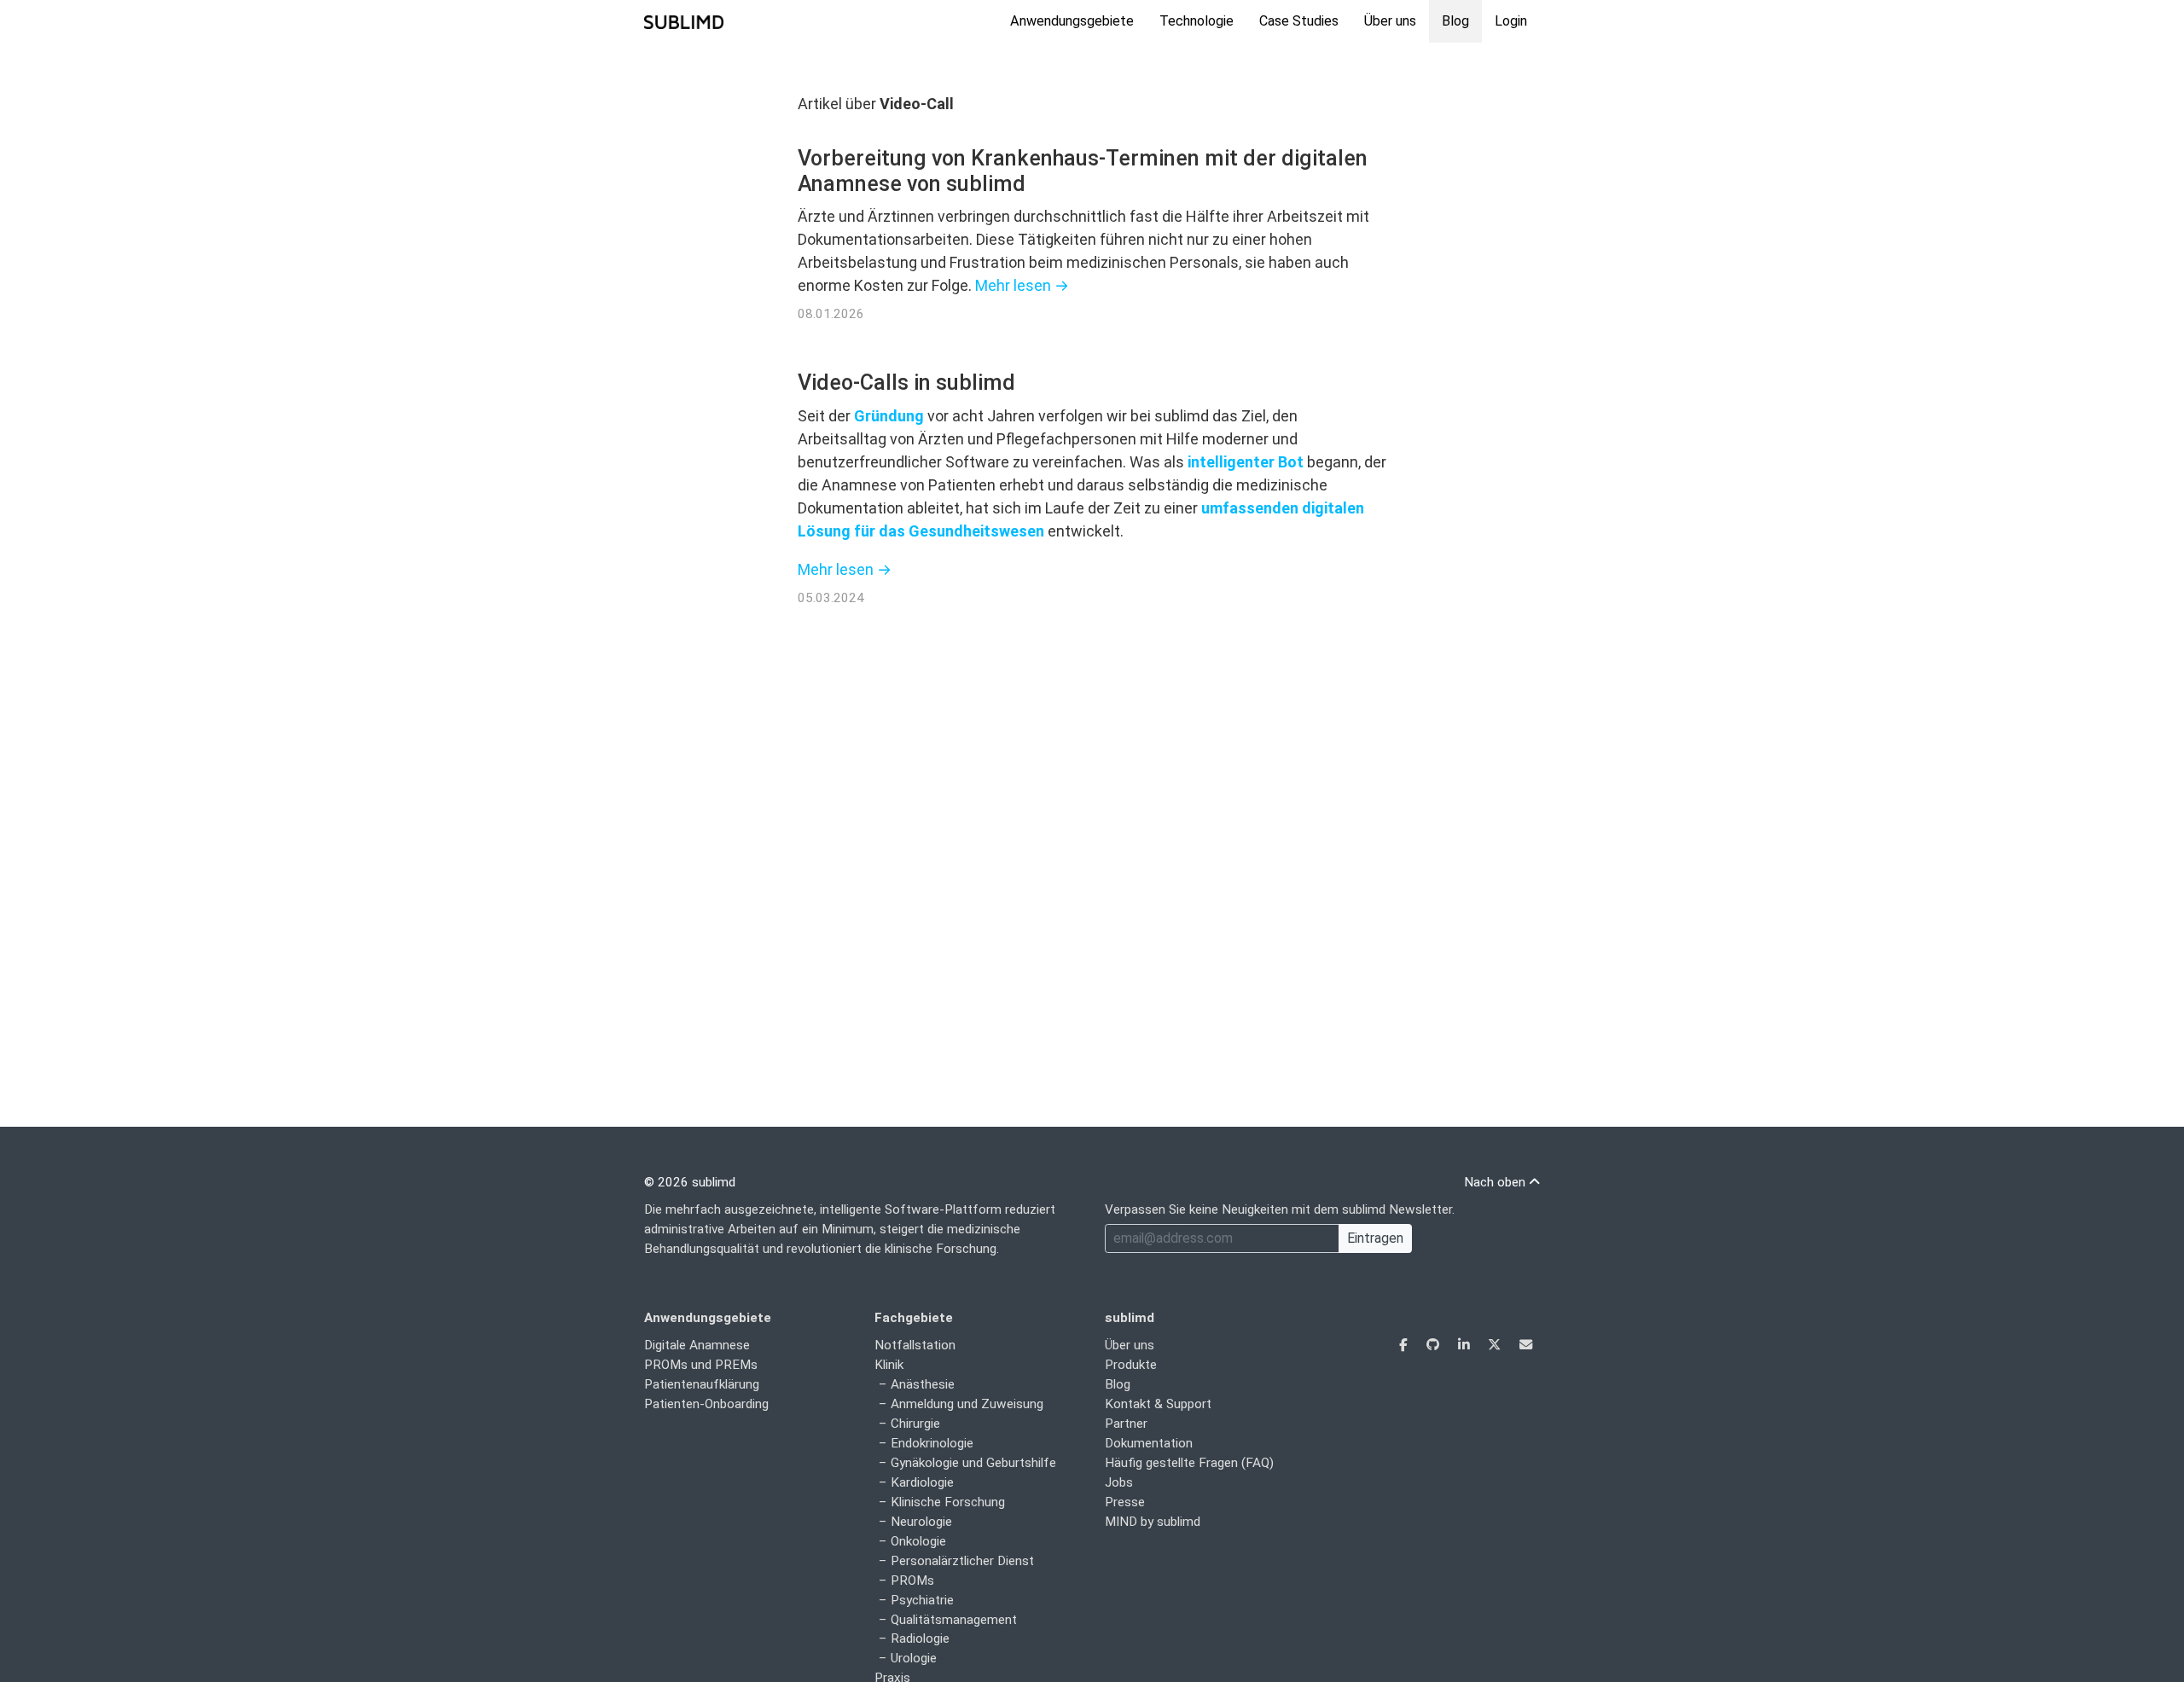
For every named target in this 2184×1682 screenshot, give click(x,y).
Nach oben (1496, 1182)
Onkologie (918, 1541)
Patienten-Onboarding (706, 1404)
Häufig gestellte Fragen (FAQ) (1189, 1463)
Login (1511, 21)
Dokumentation (1149, 1443)
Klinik (889, 1365)
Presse (1125, 1502)
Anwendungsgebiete (1072, 21)
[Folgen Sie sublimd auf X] (1496, 1345)
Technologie (1197, 21)
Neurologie (921, 1522)
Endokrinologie (932, 1443)
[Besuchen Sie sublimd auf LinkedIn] (1465, 1345)
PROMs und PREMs (701, 1365)
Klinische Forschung (948, 1502)
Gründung (889, 416)
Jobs (1119, 1482)
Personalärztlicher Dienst (962, 1561)
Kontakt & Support (1158, 1404)
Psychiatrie (922, 1600)
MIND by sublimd (1153, 1522)
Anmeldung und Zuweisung (967, 1404)
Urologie (914, 1658)
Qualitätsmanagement (954, 1620)
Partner (1126, 1424)
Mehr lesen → (1022, 285)
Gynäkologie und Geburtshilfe (973, 1463)
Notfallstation (915, 1345)
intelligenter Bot (1246, 462)
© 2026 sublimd (690, 1182)
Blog (1455, 21)
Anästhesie (923, 1384)
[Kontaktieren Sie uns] (1526, 1345)
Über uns (1390, 21)
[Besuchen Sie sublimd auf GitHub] (1435, 1345)
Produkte (1131, 1365)
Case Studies (1299, 21)
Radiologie (920, 1638)
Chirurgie (915, 1424)
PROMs (912, 1580)
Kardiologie (922, 1482)
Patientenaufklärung (702, 1384)
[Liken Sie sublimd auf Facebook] (1405, 1345)
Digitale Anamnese (697, 1345)
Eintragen (1375, 1238)
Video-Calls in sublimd (906, 383)
